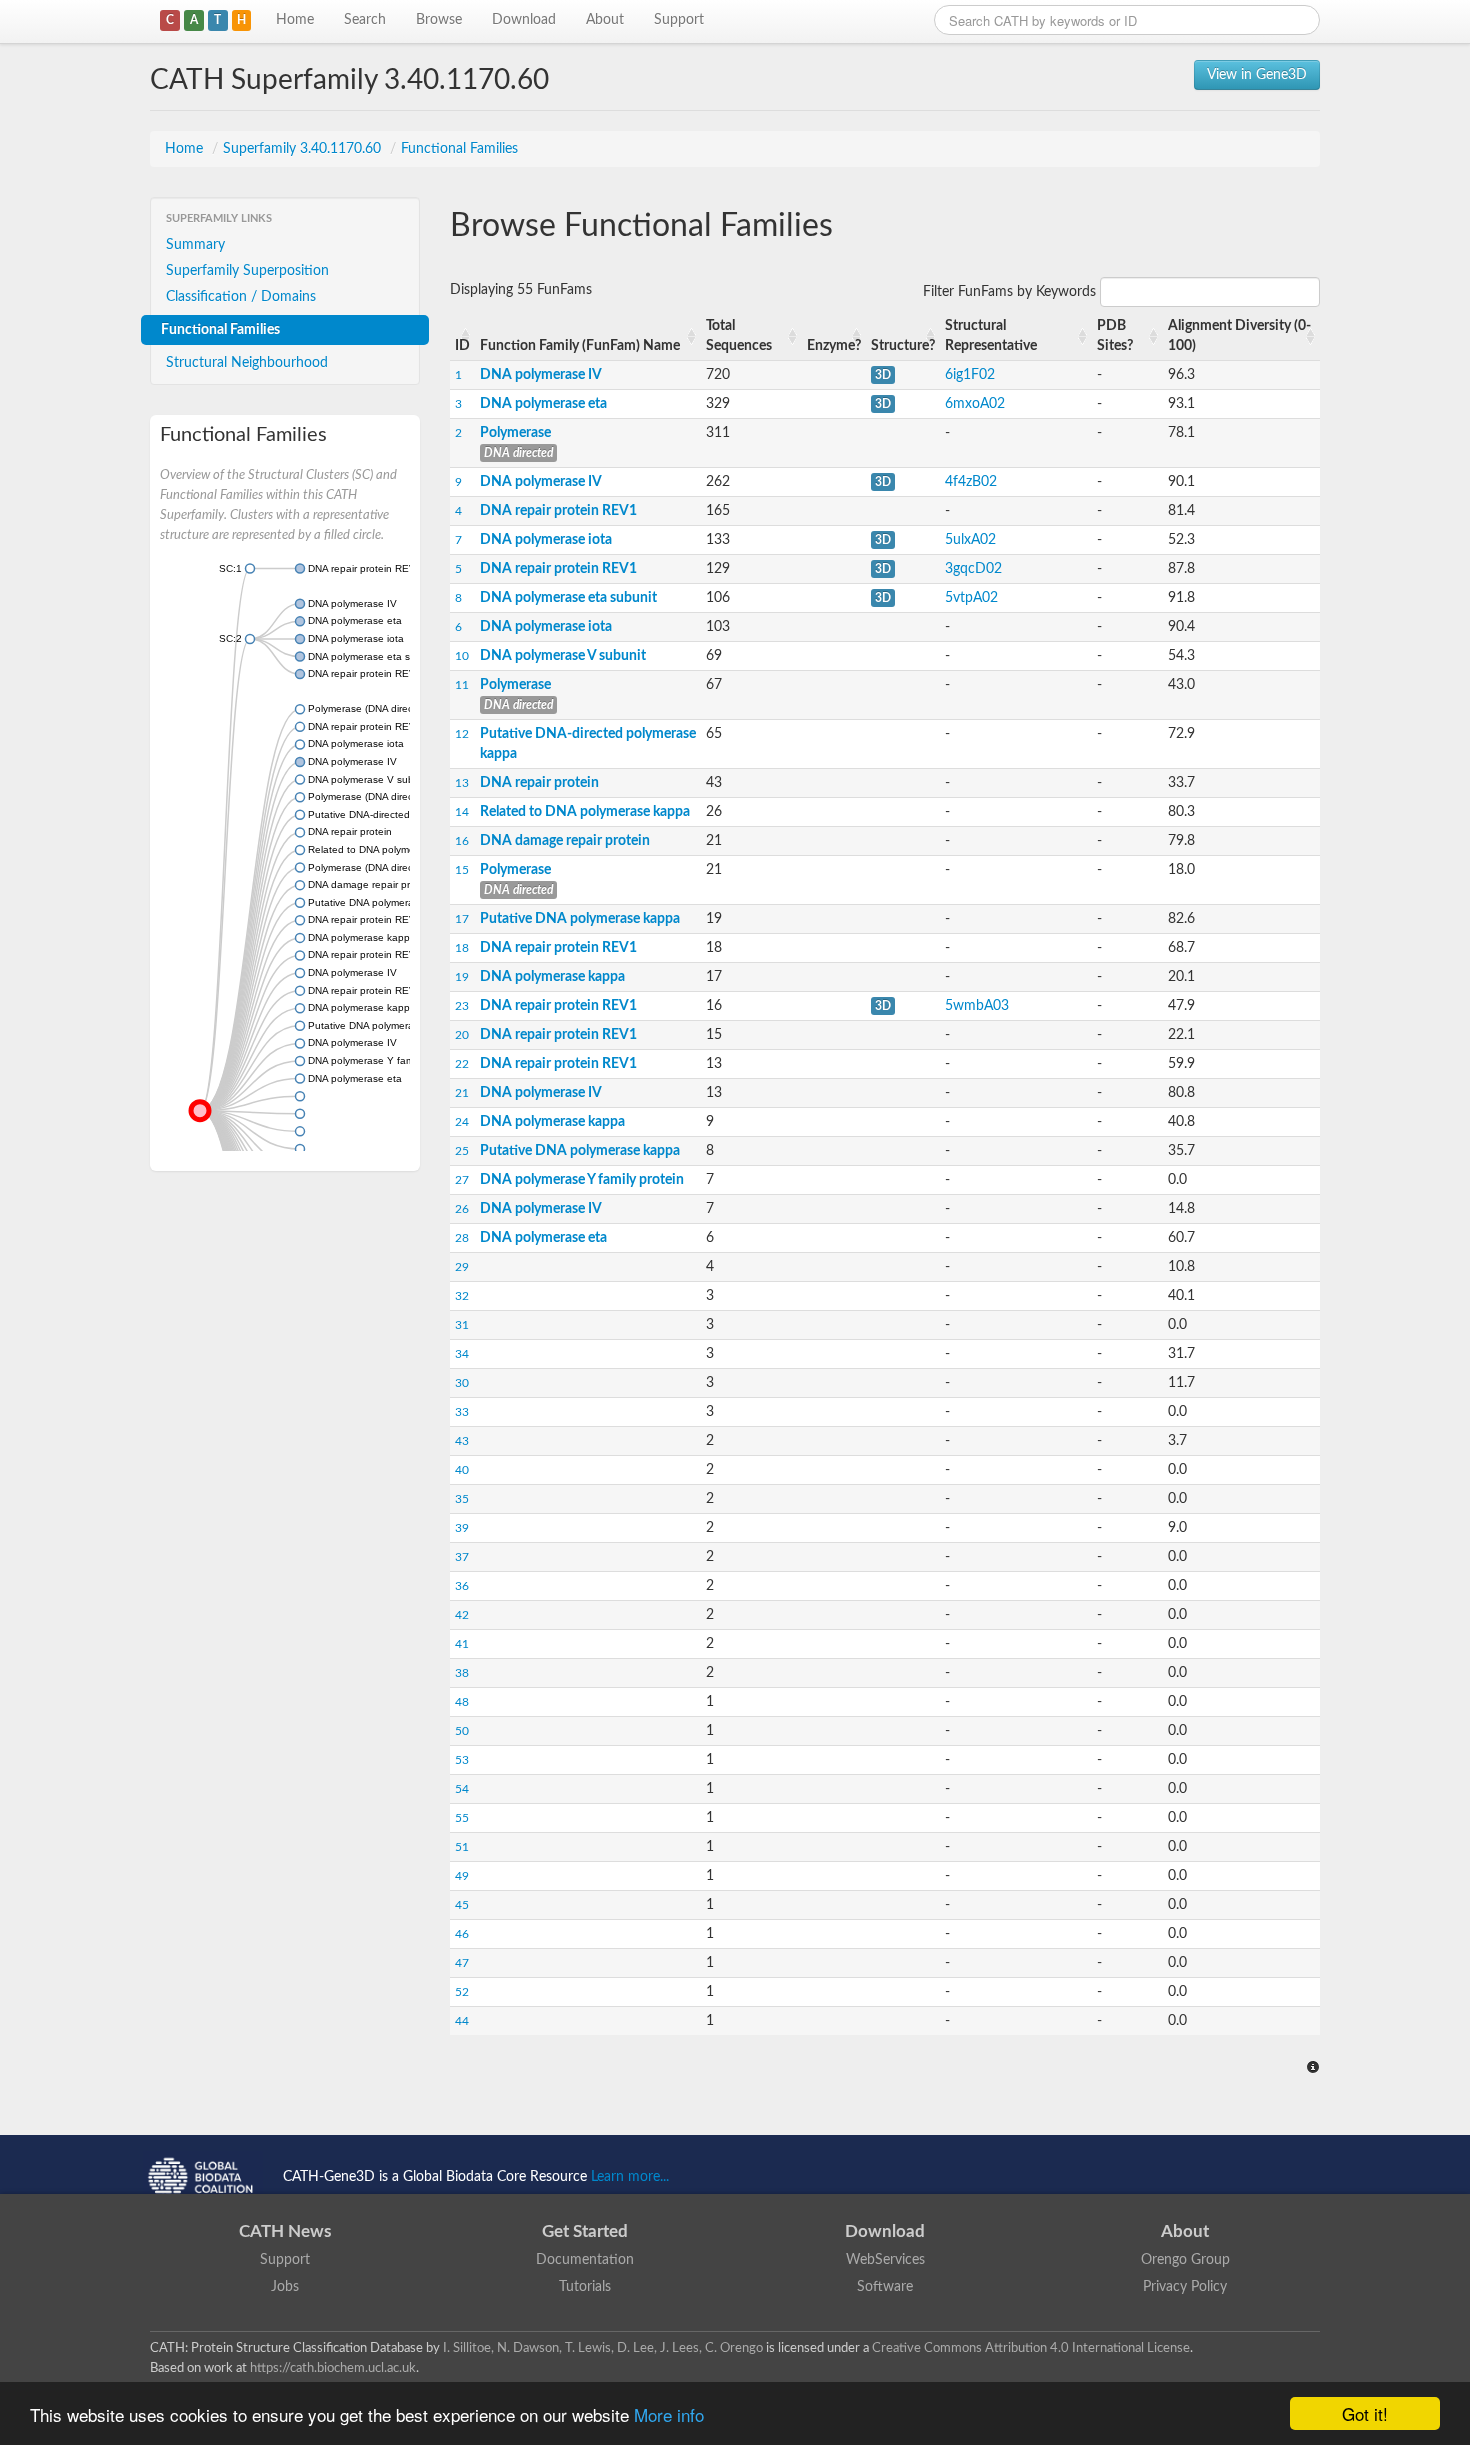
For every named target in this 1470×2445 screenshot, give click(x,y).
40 (462, 1470)
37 (462, 1557)
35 (462, 1499)
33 (462, 1412)
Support (679, 20)
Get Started (585, 2231)
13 (462, 783)
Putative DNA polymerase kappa (580, 919)
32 (462, 1296)
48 (462, 1702)
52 (462, 1992)
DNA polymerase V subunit (563, 656)
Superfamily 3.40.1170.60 (304, 149)
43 (462, 1441)
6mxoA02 (975, 404)
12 (462, 734)
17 (462, 919)
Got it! (1365, 2413)
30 (462, 1383)
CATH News (285, 2231)
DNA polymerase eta (543, 404)
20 (462, 1035)
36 (462, 1586)
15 (462, 870)
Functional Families (459, 149)
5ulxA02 (970, 540)
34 (462, 1354)
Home (295, 20)
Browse (439, 20)
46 (462, 1934)
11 (462, 685)
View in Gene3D (1257, 75)
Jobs (285, 2287)
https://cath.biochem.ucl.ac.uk (333, 2368)
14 (462, 812)
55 (462, 1818)
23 (462, 1006)
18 (462, 948)
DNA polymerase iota (546, 540)
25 (462, 1151)
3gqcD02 (973, 569)
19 (462, 977)
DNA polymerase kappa (552, 977)
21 (462, 1093)
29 (462, 1267)
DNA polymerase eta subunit (568, 598)
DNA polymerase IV (541, 375)
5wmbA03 (977, 1006)
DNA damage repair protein (565, 841)
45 (462, 1905)
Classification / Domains (241, 297)
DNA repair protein (539, 783)
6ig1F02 (970, 375)
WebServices (885, 2260)
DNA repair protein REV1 (558, 511)
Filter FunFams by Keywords (1011, 292)
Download (524, 20)
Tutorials (585, 2287)
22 (462, 1064)
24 (462, 1122)
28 (462, 1238)
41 (462, 1644)
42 (462, 1615)
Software (885, 2287)
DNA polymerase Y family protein (582, 1180)
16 (462, 841)
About (605, 20)
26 (462, 1209)
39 (462, 1528)
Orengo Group (1185, 2260)
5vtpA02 (971, 598)
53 (462, 1760)
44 (462, 2021)
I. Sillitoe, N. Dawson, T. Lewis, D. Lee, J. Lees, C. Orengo (603, 2348)
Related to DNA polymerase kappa (585, 812)
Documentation (585, 2260)
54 (462, 1789)
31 (462, 1325)
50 (462, 1731)
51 (462, 1847)
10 (462, 656)
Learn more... (630, 2177)
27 (462, 1180)
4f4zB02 (971, 482)
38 (462, 1673)
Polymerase (515, 433)
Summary (195, 245)
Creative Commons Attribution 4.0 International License (1031, 2348)
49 (462, 1876)
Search (365, 20)
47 (462, 1963)
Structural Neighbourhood (247, 363)
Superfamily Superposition (247, 271)
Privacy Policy (1185, 2287)
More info (669, 2414)
